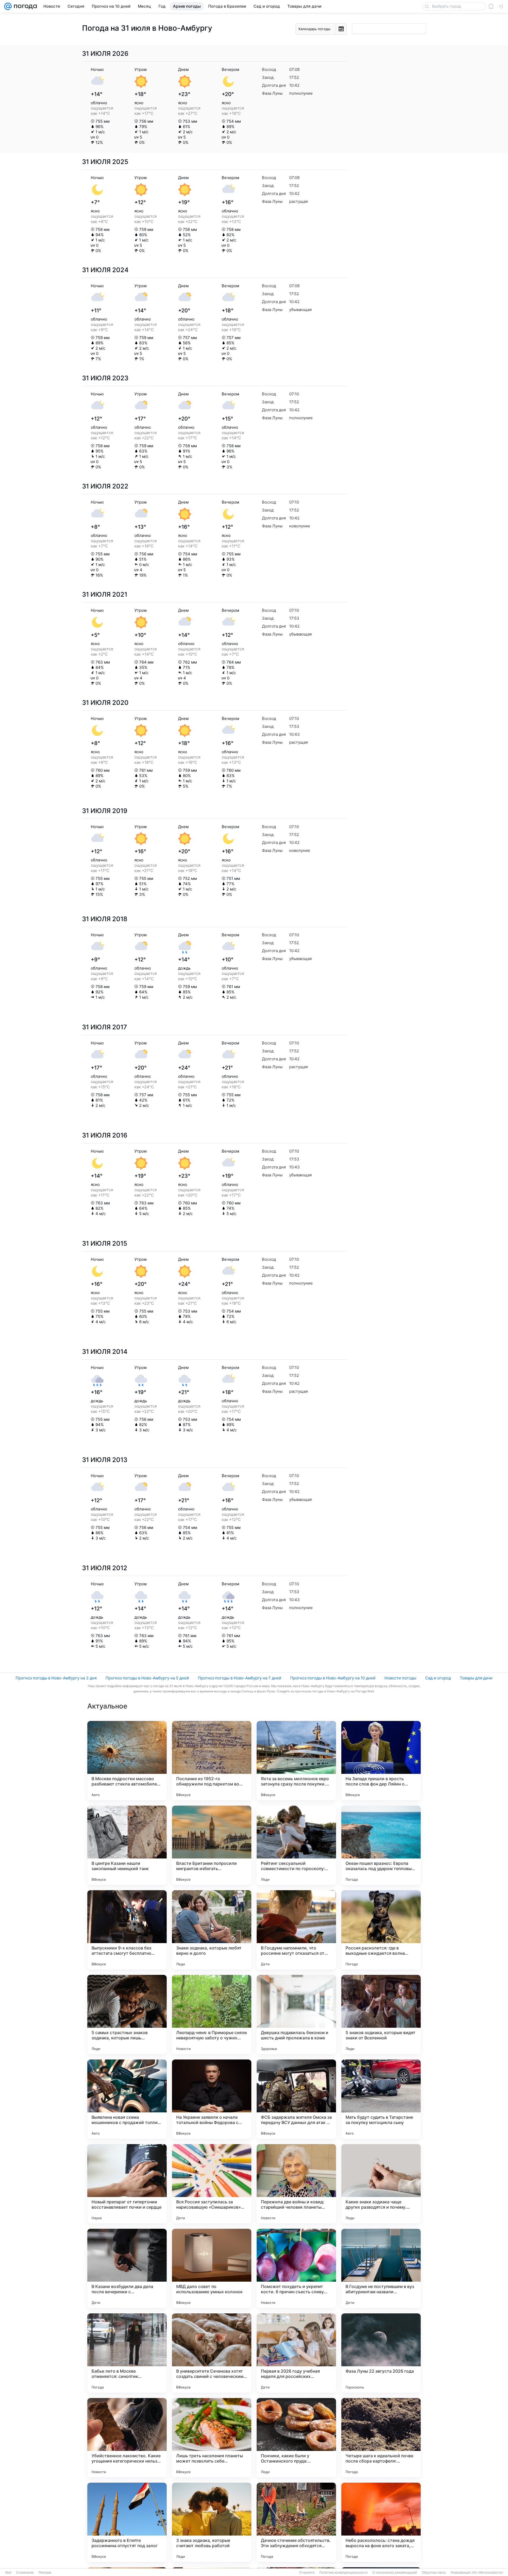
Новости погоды (400, 1678)
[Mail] (8, 6)
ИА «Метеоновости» (488, 2573)
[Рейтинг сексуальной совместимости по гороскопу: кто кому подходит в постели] (296, 1845)
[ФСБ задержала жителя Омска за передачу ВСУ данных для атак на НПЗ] (296, 2099)
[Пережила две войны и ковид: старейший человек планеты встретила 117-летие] (296, 2184)
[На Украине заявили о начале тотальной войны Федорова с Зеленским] (212, 2099)
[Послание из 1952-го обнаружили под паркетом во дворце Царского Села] (212, 1761)
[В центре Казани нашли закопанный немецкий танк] (127, 1845)
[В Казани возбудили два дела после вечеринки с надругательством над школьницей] (127, 2268)
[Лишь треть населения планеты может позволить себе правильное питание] (212, 2438)
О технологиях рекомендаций (395, 2573)
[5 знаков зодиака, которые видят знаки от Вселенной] (381, 2015)
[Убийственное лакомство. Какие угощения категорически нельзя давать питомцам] (127, 2438)
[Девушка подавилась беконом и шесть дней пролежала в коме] (296, 2015)
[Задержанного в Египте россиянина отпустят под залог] (127, 2522)
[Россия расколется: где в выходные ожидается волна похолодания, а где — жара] (381, 1930)
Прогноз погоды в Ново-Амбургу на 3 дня (56, 1678)
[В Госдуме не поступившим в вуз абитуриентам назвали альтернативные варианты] (381, 2268)
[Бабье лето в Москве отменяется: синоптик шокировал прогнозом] (127, 2353)
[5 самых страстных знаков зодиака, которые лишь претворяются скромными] (127, 2015)
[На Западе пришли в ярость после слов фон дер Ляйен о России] (381, 1761)
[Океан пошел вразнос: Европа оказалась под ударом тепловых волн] (381, 1845)
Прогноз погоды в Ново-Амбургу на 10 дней (333, 1678)
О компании (25, 2573)
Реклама (45, 2573)
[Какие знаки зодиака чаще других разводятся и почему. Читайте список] (381, 2184)
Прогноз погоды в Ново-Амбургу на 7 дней (240, 1678)
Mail (8, 2573)
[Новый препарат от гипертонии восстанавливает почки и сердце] (127, 2184)
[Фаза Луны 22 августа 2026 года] (381, 2353)
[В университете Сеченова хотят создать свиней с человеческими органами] (212, 2353)
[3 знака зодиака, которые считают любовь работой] (212, 2522)
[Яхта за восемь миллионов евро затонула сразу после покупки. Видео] (296, 1761)
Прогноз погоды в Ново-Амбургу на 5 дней (147, 1678)
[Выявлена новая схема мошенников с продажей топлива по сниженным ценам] (127, 2099)
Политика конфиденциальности (343, 2573)
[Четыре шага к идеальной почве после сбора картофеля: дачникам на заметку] (381, 2438)
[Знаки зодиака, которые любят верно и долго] (212, 1930)
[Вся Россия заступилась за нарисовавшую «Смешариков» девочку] (212, 2184)
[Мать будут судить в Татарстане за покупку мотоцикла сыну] (381, 2099)
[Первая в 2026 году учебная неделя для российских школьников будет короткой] (296, 2353)
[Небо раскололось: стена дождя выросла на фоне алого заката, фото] (381, 2522)
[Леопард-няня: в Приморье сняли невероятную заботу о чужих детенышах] (212, 2015)
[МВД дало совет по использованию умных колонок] (212, 2268)
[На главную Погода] (24, 6)
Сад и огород (438, 1678)
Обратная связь (434, 2573)
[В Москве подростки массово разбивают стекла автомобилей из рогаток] (127, 1761)
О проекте (307, 2573)
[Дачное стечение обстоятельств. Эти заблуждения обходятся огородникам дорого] (296, 2522)
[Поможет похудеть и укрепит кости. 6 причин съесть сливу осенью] (296, 2268)
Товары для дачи (476, 1678)
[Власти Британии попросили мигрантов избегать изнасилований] (212, 1845)
